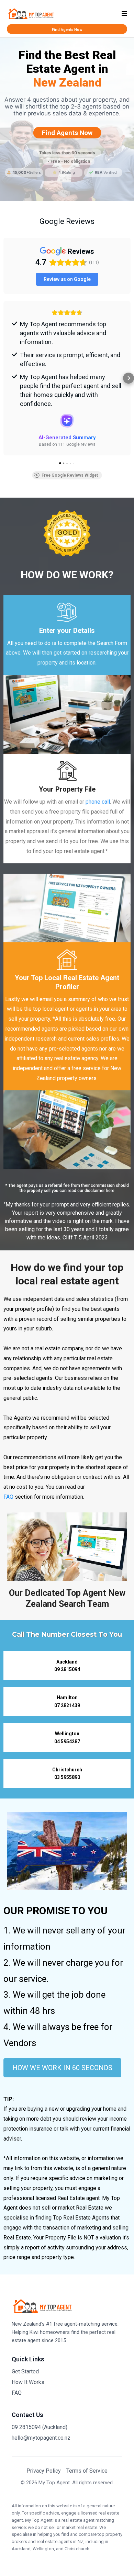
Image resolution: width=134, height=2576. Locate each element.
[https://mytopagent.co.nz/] (31, 13)
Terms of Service (87, 2471)
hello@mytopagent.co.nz (41, 2438)
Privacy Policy (44, 2471)
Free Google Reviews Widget (70, 475)
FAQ (8, 1497)
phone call (98, 802)
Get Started (25, 2371)
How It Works (28, 2382)
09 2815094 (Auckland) (40, 2427)
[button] (124, 14)
